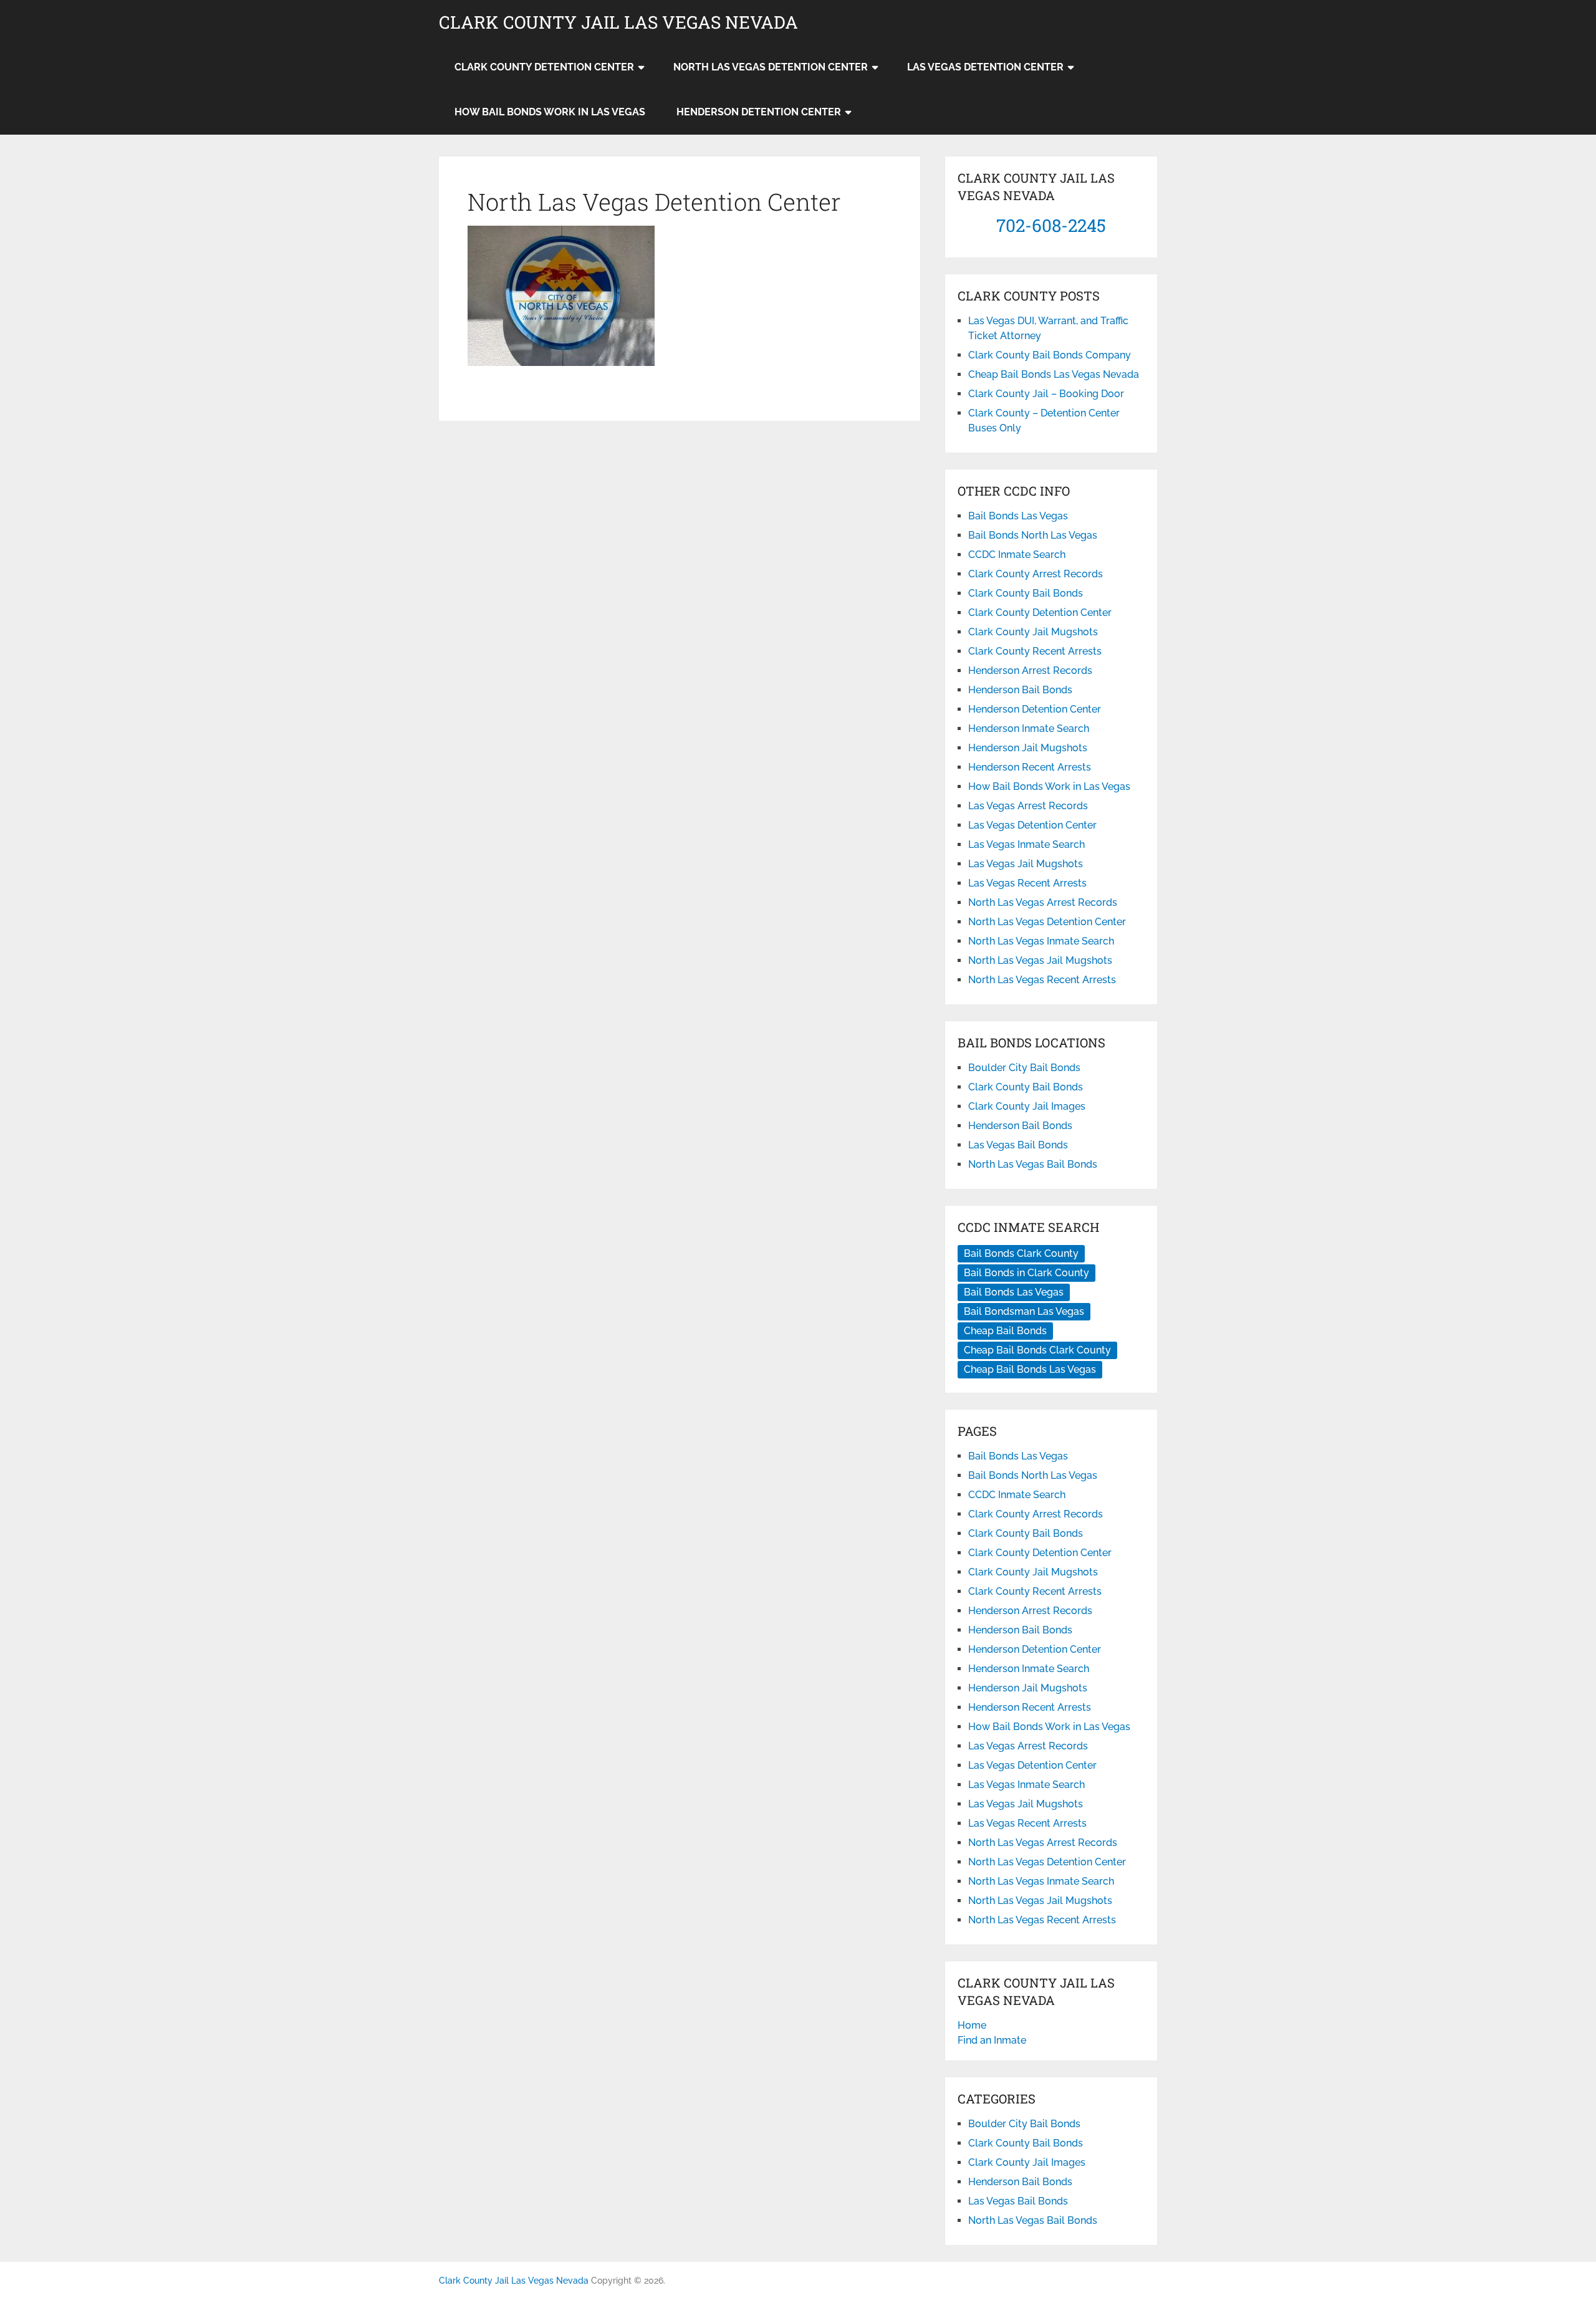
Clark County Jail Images (1027, 1106)
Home (972, 2025)
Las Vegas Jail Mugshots (1026, 864)
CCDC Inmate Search (1017, 555)
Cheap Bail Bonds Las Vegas (1030, 1369)
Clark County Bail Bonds (1026, 593)
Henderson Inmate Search (1029, 728)
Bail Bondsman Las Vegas (1024, 1311)
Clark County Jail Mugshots (1033, 632)
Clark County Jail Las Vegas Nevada (618, 22)
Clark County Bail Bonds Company (1050, 355)
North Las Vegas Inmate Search (1041, 941)
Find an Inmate (992, 2040)
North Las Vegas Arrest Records (1043, 902)
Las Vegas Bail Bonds (1018, 1145)
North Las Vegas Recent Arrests (1042, 980)
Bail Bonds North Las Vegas (1033, 535)
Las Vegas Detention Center (985, 67)
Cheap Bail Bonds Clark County (1037, 1350)
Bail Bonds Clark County (1021, 1253)
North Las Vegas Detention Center (771, 67)
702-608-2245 (1051, 225)
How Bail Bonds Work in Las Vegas (550, 112)
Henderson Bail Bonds (1020, 690)
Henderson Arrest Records (1030, 671)
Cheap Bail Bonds (1005, 1331)
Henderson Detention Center (759, 112)
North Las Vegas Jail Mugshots (1040, 960)
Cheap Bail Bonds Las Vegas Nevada (1054, 374)
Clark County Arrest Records (1036, 574)
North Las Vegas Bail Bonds (1033, 1164)
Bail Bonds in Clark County (1026, 1273)
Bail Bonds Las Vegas (1018, 516)
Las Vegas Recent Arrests (1027, 883)
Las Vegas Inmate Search (1026, 844)
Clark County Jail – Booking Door (1046, 394)
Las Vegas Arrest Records (1028, 806)
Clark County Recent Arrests (1035, 651)
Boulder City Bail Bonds (1024, 1068)
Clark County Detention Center (544, 67)
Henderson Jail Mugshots (1028, 748)
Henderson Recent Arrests (1030, 767)
